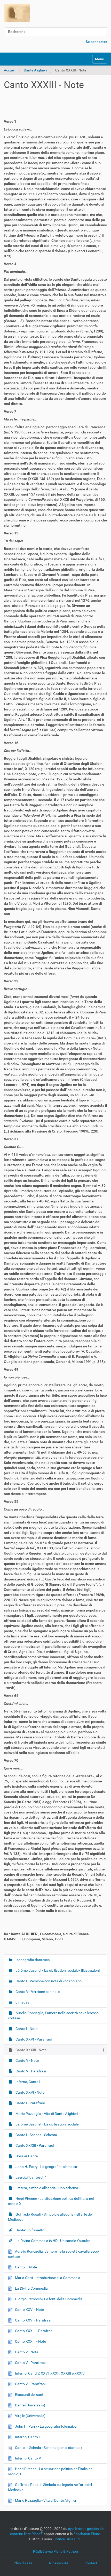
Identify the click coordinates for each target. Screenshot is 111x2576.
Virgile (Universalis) (30, 2416)
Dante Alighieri (35, 70)
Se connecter (96, 42)
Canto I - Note (26, 2029)
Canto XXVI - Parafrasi (33, 2039)
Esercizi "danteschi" (30, 2177)
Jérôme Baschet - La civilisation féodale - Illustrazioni (57, 1970)
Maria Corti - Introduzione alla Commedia (47, 2278)
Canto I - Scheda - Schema (36, 2135)
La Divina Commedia (31, 2288)
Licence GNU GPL (67, 2539)
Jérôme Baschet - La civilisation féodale (47, 2124)
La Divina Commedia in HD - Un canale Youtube (52, 2241)
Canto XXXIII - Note (31, 2050)
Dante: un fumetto (30, 2230)
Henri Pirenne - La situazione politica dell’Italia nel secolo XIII (51, 2201)
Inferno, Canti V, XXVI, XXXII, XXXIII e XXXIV (49, 2373)
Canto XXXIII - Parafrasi (34, 2145)
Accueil (10, 70)
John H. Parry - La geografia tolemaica (46, 2167)
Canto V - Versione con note (37, 1992)
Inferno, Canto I (27, 2082)
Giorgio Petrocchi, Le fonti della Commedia (48, 2299)
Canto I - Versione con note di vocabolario (48, 1981)
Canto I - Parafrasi (30, 2103)
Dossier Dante (26, 2156)
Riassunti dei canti (29, 2394)
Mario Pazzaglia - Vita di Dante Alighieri (46, 2114)
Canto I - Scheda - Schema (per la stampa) (48, 2448)
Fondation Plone (87, 2534)
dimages (22, 2002)
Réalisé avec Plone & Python (55, 2551)
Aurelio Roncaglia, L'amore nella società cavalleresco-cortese (54, 2015)
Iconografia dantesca (32, 1960)
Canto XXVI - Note (30, 2092)
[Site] (17, 13)
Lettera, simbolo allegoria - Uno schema (46, 2188)
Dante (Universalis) (30, 2405)
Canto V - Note (27, 2060)
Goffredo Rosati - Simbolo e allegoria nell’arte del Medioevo (50, 2217)
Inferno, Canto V (28, 2458)
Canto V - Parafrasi (30, 2071)
